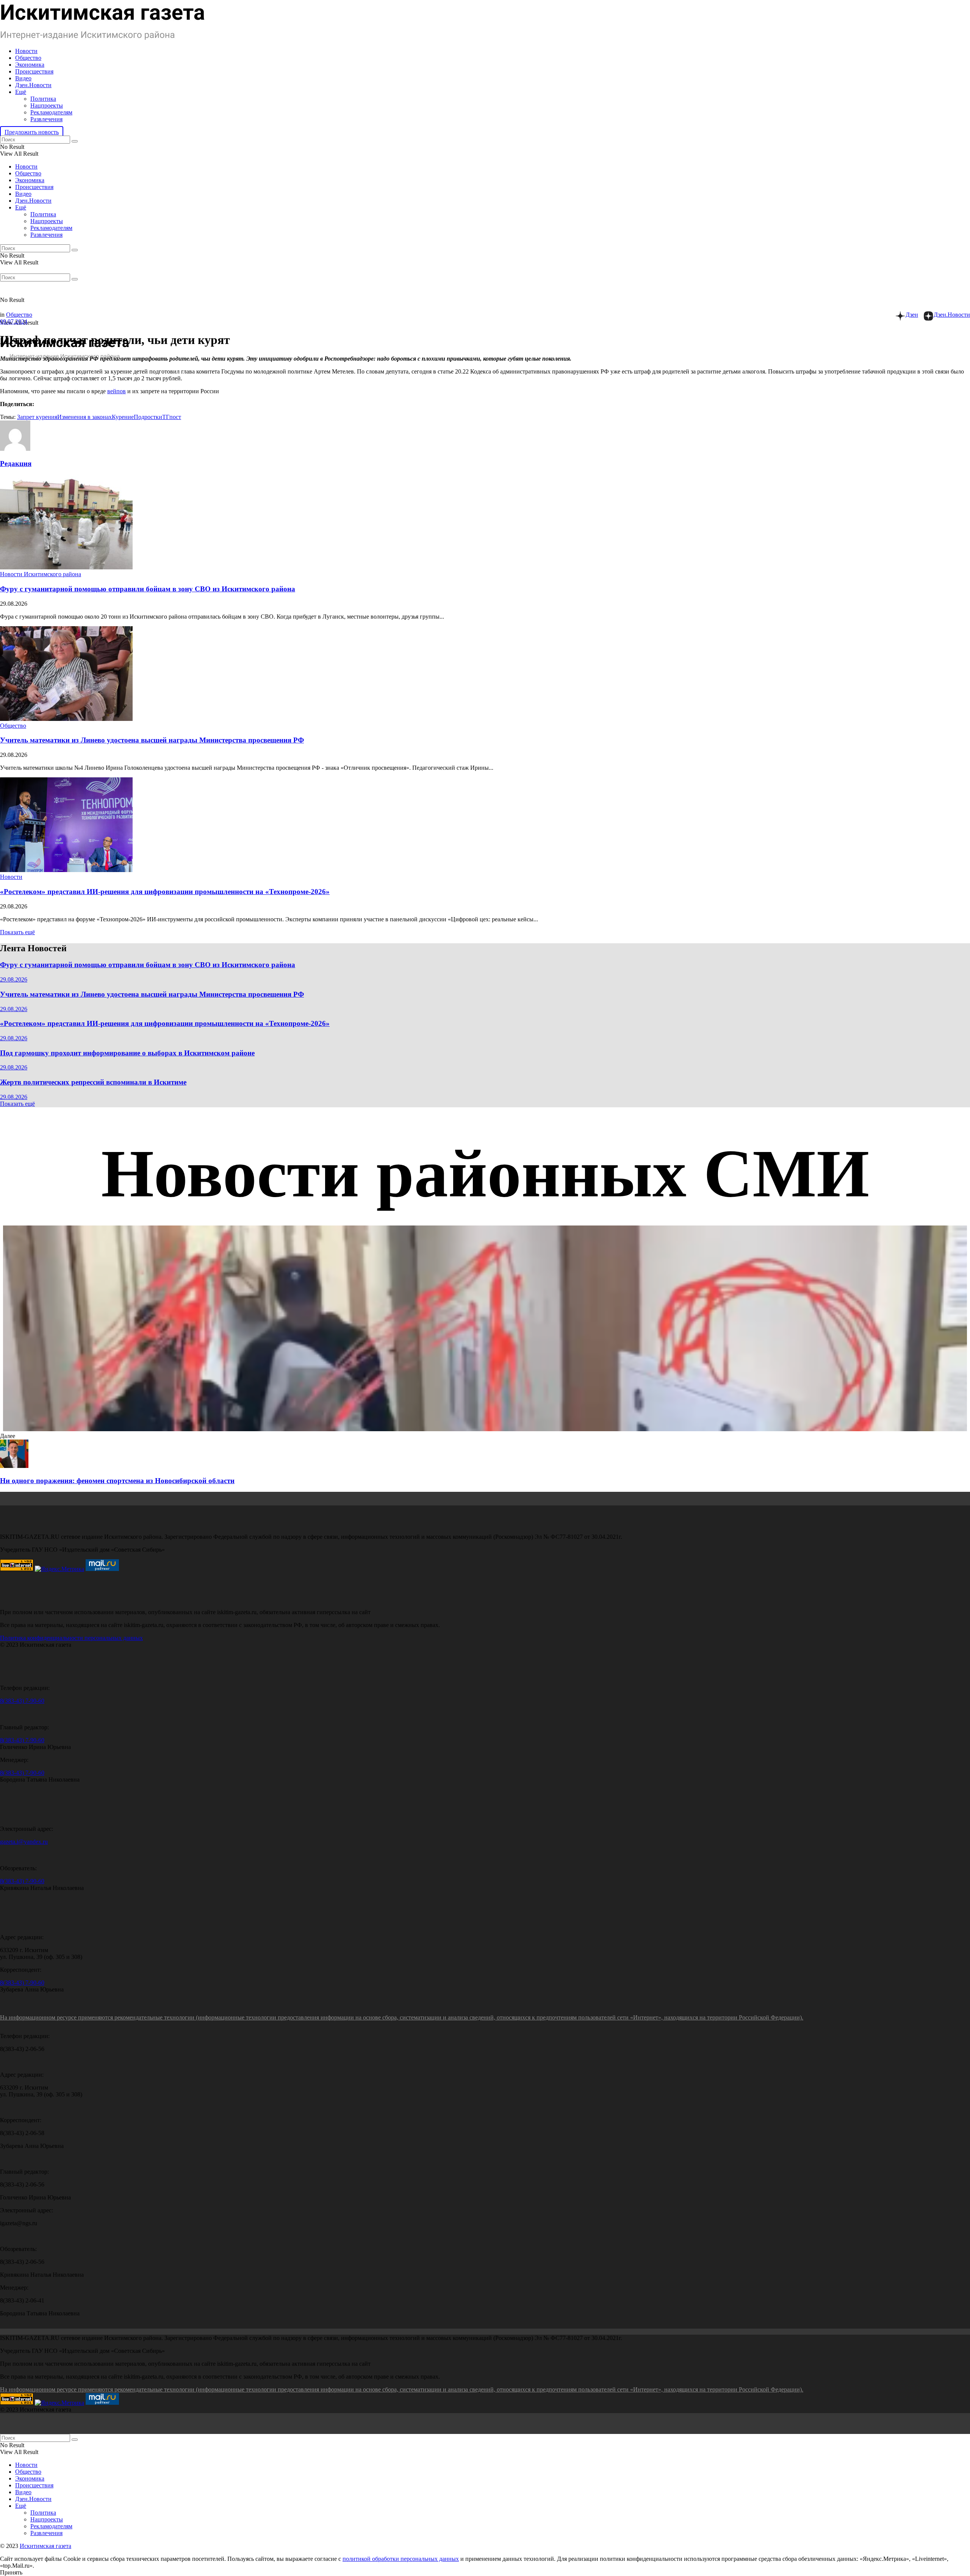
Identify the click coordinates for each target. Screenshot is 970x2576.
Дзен (912, 315)
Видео (23, 78)
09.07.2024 (14, 321)
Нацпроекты (47, 106)
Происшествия (34, 71)
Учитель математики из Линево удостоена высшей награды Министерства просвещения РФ (152, 740)
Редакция (16, 463)
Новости (26, 51)
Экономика (30, 65)
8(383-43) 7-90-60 (22, 1701)
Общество (28, 58)
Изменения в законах (84, 417)
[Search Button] (75, 141)
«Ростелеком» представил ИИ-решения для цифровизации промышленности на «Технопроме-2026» (165, 892)
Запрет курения (37, 417)
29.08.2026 (14, 979)
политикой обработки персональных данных (401, 2559)
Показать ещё (17, 932)
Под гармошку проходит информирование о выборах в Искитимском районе (127, 1053)
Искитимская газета (45, 2546)
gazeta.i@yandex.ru (24, 1842)
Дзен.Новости (33, 85)
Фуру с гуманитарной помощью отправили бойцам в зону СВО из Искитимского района (148, 589)
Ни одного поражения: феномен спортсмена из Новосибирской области (117, 1481)
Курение (123, 417)
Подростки (148, 417)
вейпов (117, 391)
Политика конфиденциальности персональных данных (71, 1638)
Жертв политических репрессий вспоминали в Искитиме (93, 1082)
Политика (43, 99)
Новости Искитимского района (41, 574)
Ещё (21, 92)
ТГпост (172, 417)
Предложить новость (32, 132)
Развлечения (46, 119)
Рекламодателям (51, 112)
